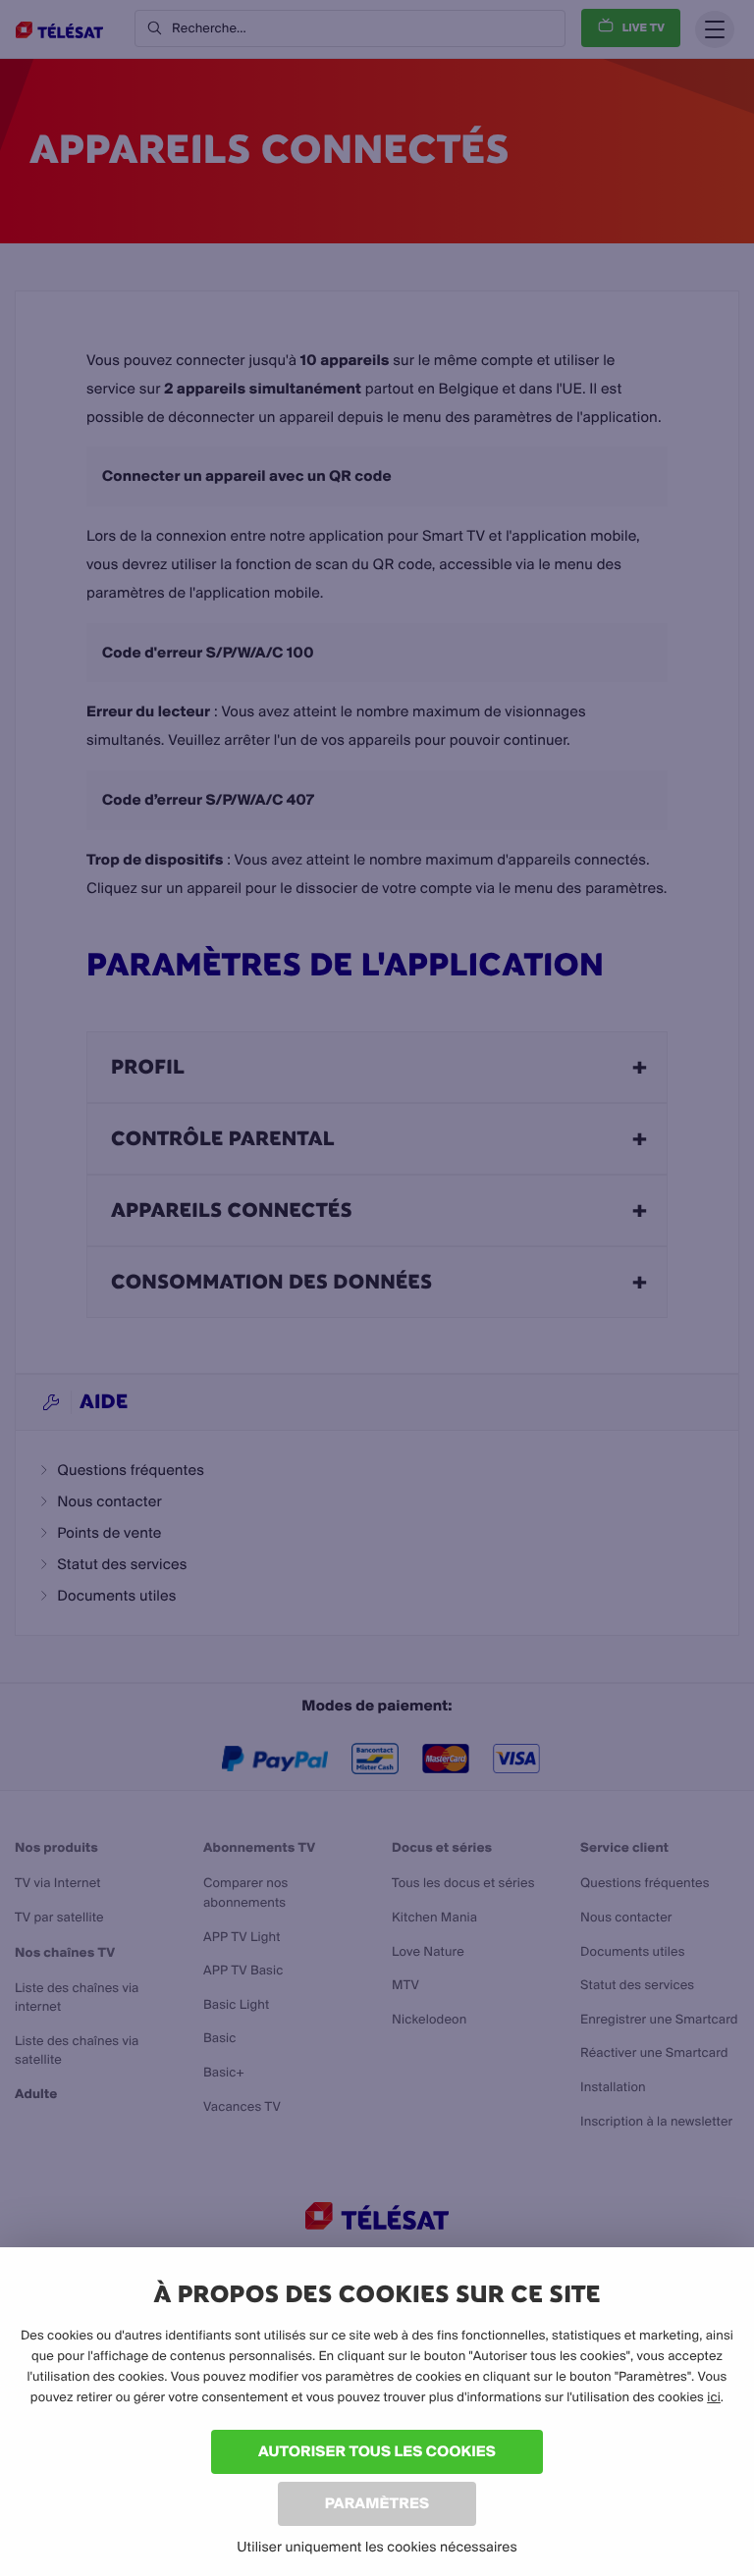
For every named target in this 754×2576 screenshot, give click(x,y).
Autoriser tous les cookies (377, 2451)
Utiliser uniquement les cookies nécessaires (377, 2547)
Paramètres (377, 2503)
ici (714, 2397)
